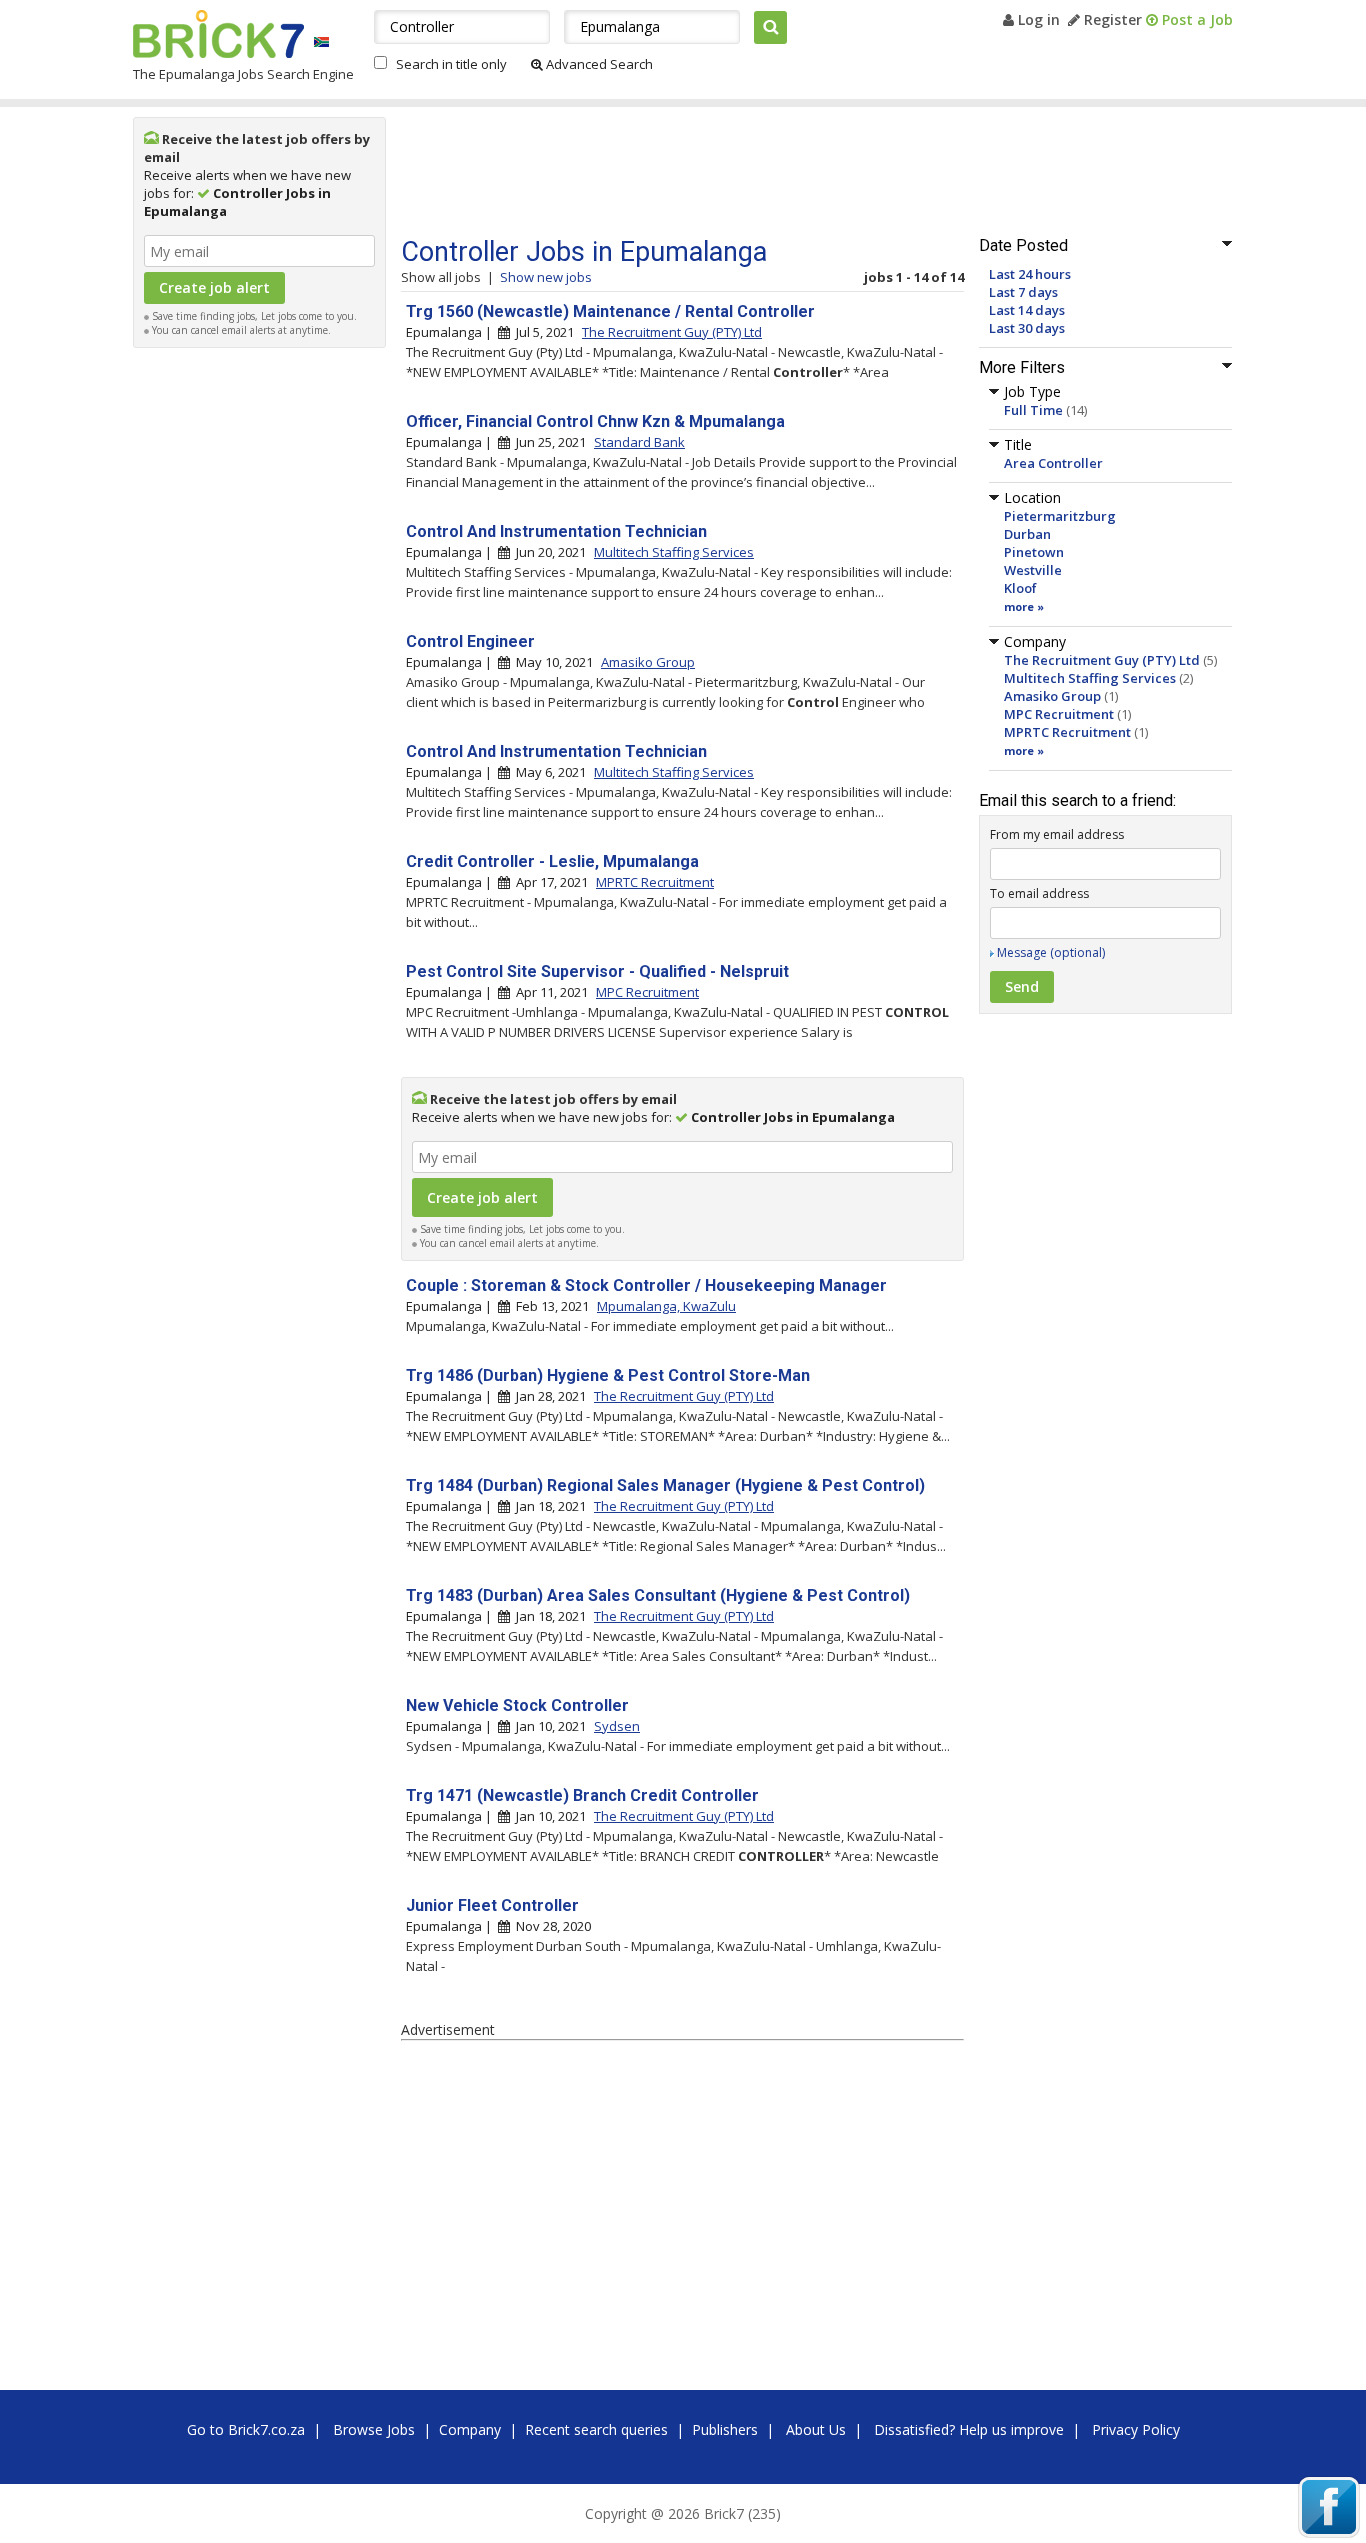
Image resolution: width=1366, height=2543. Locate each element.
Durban (1027, 534)
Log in (1037, 19)
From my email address (1057, 834)
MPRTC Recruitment (1067, 732)
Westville (1033, 570)
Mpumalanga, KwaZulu (666, 1306)
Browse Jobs (374, 2429)
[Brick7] (321, 41)
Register (1111, 19)
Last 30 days (1027, 328)
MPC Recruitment (1059, 714)
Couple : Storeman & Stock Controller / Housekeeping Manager (646, 1285)
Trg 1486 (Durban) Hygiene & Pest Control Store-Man (608, 1375)
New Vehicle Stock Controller (517, 1705)
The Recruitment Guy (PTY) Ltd (1102, 660)
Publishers (725, 2429)
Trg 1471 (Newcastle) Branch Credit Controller (582, 1795)
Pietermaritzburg (1060, 516)
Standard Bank (639, 442)
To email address (1039, 893)
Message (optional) (1051, 952)
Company (470, 2429)
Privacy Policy (1136, 2429)
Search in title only (451, 64)
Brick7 (218, 34)
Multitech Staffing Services (1090, 678)
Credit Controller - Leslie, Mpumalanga (552, 861)
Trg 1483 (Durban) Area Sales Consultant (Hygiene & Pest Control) (658, 1595)
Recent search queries (596, 2429)
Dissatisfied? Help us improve (969, 2429)
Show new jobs (546, 277)
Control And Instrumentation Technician (556, 531)
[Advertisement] (260, 658)
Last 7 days (1023, 292)
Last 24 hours (1030, 274)
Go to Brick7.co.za (246, 2429)
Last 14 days (1027, 310)
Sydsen (617, 1726)
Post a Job (1195, 19)
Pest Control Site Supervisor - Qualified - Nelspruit (597, 971)
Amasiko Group (1052, 696)
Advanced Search (598, 64)
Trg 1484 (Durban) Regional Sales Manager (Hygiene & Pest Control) (665, 1485)
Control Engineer (470, 641)
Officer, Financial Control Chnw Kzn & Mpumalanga (595, 421)
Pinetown (1034, 552)
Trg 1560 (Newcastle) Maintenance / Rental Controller (610, 311)
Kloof (1020, 588)
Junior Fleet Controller (492, 1905)
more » (1024, 606)
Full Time (1033, 410)
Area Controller (1053, 463)
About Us (816, 2429)
